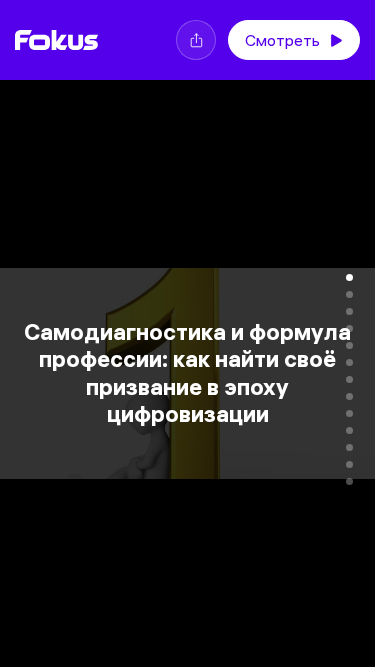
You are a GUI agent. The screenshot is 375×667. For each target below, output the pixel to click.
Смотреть (282, 40)
